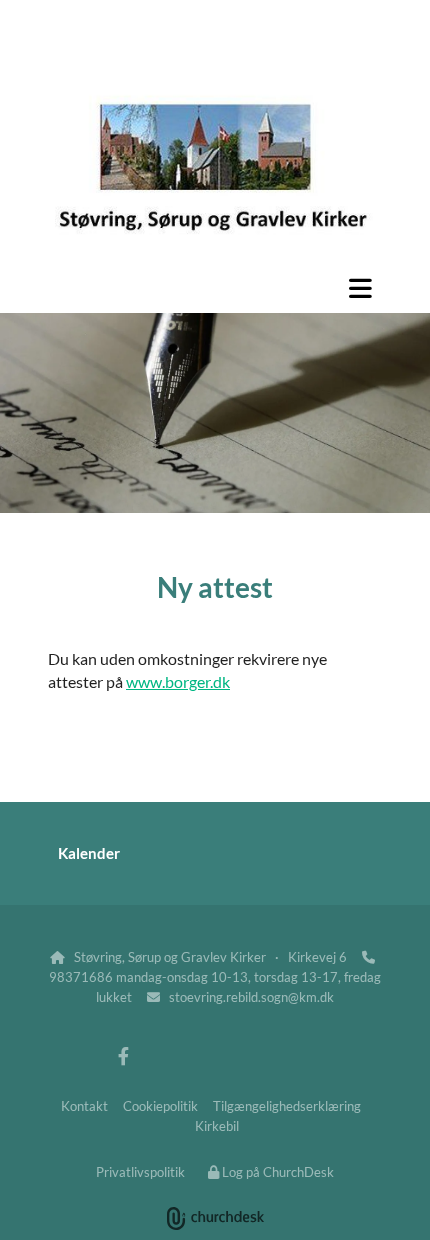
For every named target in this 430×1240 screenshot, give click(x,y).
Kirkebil (217, 1126)
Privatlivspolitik (140, 1172)
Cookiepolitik (160, 1106)
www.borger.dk (178, 681)
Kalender (89, 853)
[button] (215, 288)
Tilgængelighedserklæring (287, 1106)
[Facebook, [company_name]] (123, 1056)
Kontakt (84, 1106)
